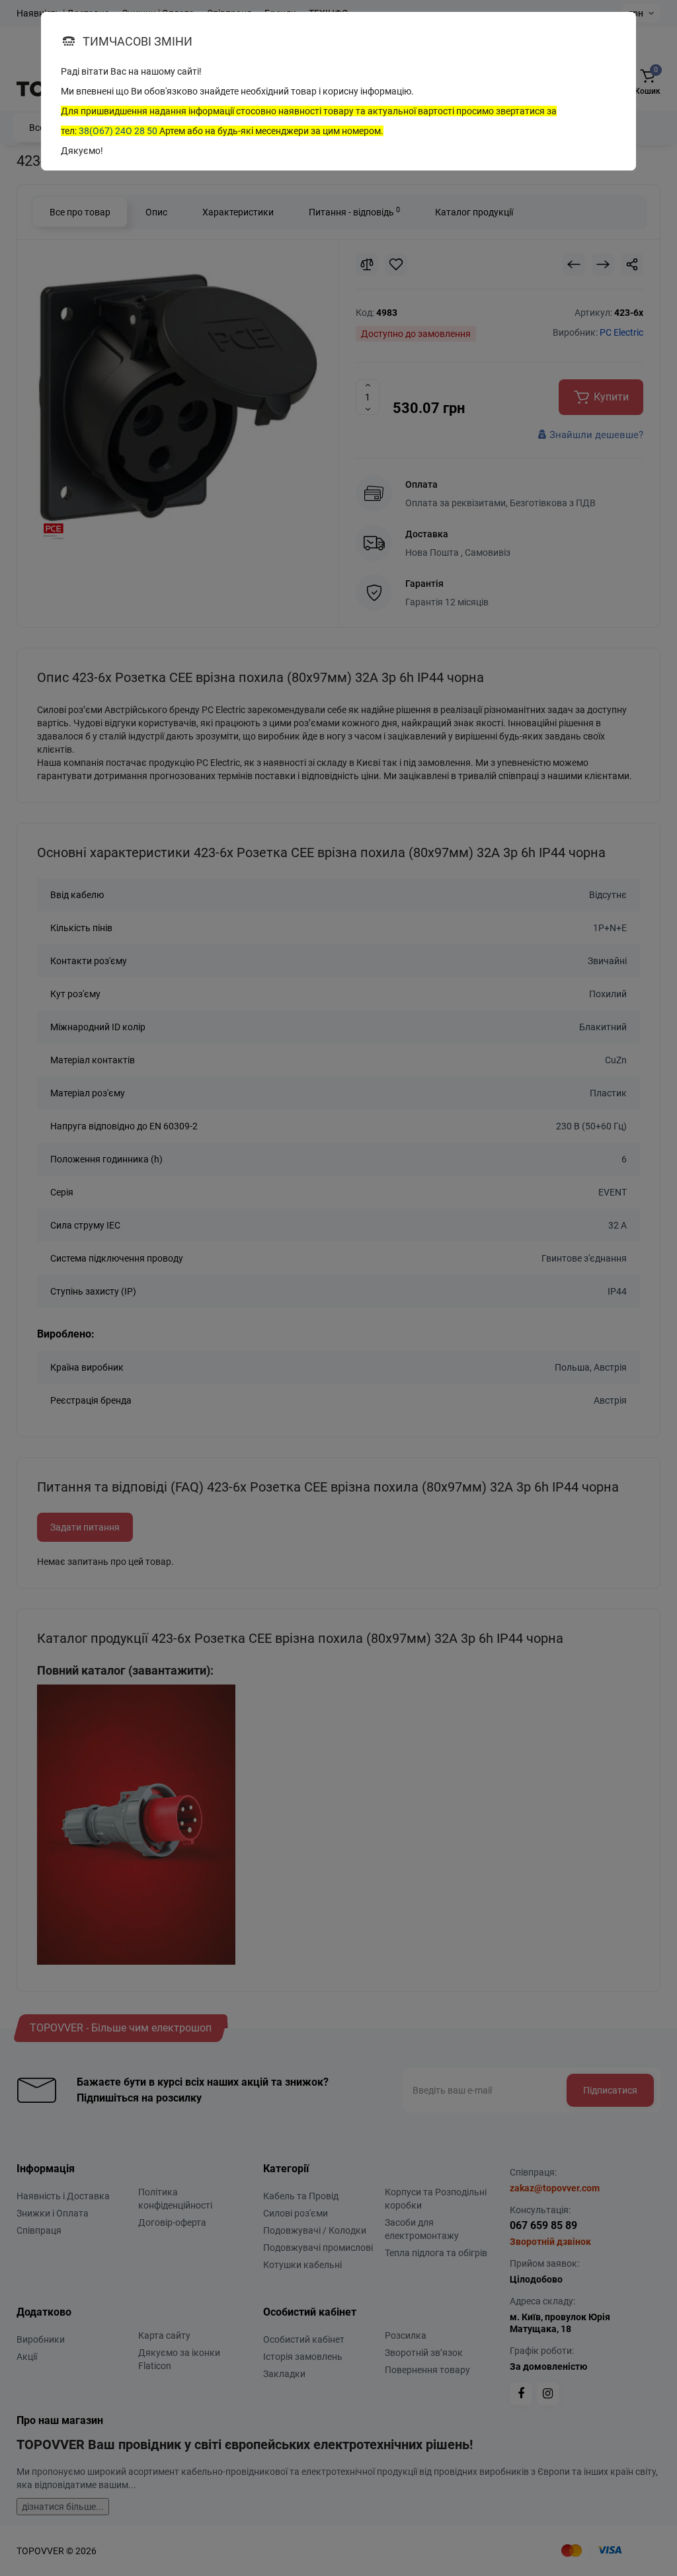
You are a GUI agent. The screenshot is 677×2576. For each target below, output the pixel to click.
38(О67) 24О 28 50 (118, 131)
